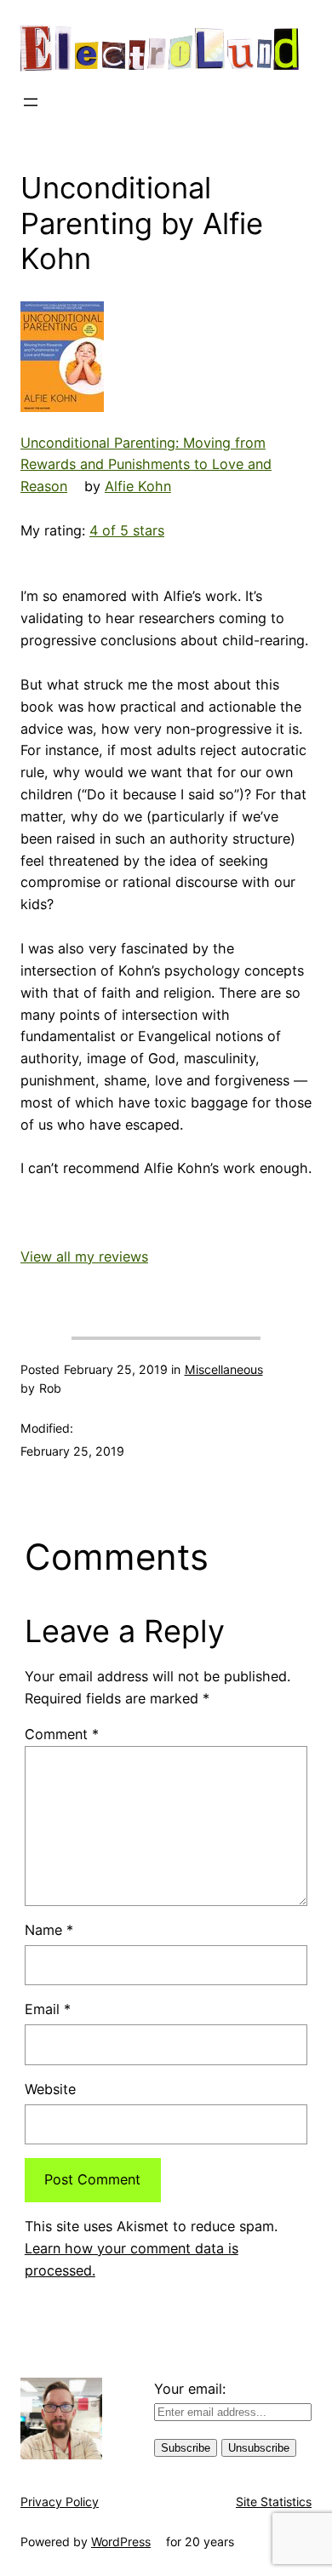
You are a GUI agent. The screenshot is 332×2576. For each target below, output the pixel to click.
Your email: (190, 2389)
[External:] (62, 357)
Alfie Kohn (138, 486)
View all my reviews (84, 1257)
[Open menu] (31, 102)
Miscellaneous (224, 1369)
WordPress (121, 2542)
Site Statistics (274, 2502)
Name (49, 1930)
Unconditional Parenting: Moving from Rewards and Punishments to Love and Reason (146, 465)
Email (48, 2009)
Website (50, 2089)
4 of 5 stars (127, 530)
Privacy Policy (60, 2502)
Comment (62, 1734)
